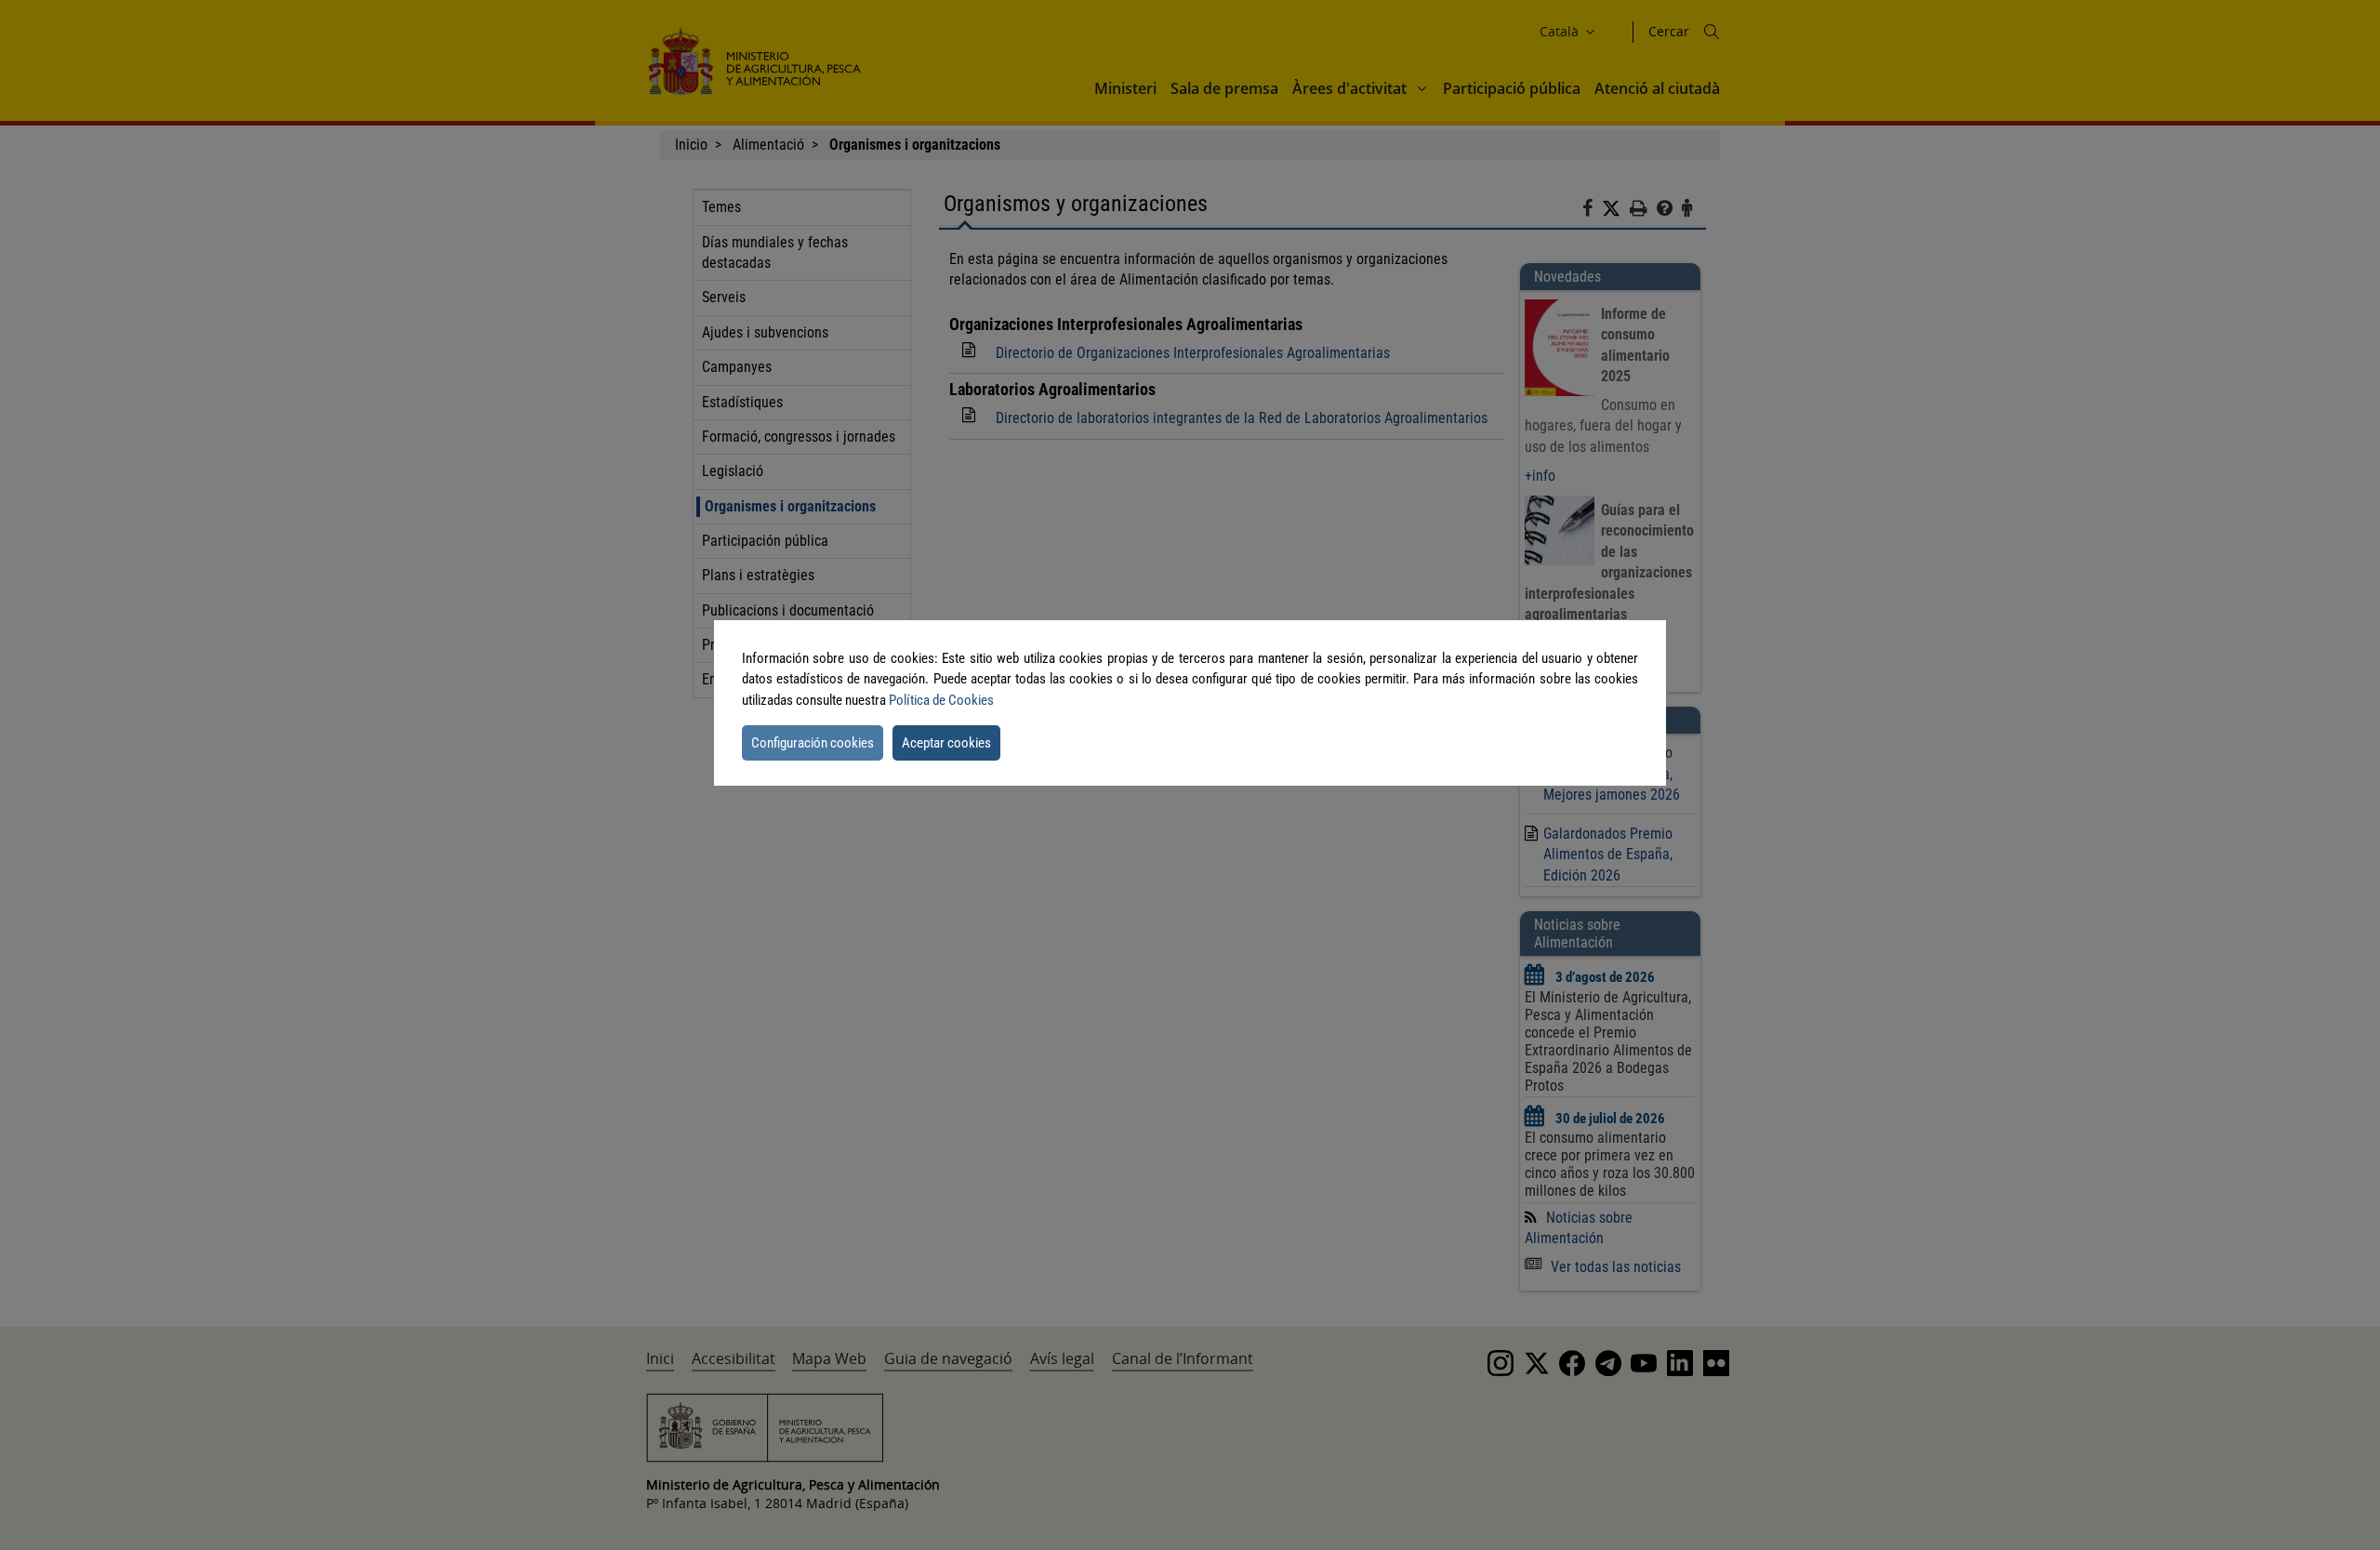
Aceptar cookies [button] (946, 743)
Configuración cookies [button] (813, 743)
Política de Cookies (941, 700)
